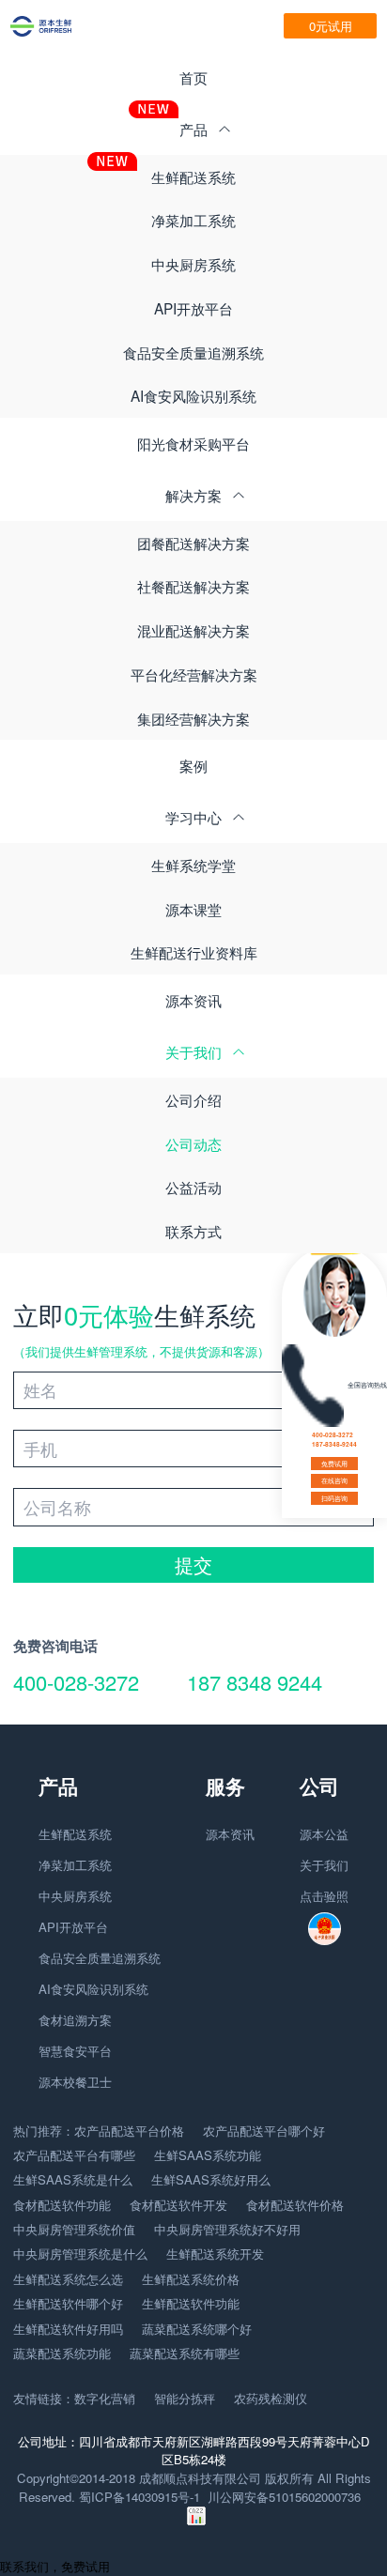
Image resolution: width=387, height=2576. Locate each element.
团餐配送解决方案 (193, 543)
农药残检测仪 (271, 2398)
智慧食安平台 (75, 2051)
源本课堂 (193, 909)
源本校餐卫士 (75, 2082)
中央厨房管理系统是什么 (80, 2254)
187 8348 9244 (255, 1682)
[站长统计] (196, 2520)
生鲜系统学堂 (193, 865)
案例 (193, 765)
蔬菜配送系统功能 (62, 2353)
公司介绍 (193, 1099)
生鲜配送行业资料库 (194, 952)
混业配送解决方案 (193, 630)
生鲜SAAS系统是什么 (73, 2179)
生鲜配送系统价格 (191, 2279)
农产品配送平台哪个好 (264, 2131)
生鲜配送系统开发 (215, 2254)
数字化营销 (105, 2398)
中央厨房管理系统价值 (74, 2229)
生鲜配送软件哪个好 (68, 2303)
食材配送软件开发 (178, 2205)
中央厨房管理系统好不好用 (227, 2229)
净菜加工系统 (193, 220)
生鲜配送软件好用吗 (68, 2329)
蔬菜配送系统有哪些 (185, 2353)
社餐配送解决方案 (193, 586)
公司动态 (193, 1143)
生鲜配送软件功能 (191, 2303)
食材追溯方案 (75, 2020)
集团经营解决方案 (193, 718)
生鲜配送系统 (193, 176)
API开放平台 (193, 308)
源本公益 (324, 1834)
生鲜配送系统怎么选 (68, 2279)
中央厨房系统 (193, 264)
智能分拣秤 (185, 2398)
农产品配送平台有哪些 (74, 2155)
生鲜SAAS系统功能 (208, 2155)
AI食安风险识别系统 (193, 395)
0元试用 (331, 26)
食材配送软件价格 (295, 2205)
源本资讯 (193, 1000)
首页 (193, 77)
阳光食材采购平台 (193, 443)
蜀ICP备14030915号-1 (139, 2497)
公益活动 (193, 1187)
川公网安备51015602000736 (284, 2497)
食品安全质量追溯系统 (193, 352)
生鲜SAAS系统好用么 (211, 2179)
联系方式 (193, 1231)
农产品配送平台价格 (129, 2131)
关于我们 (324, 1865)
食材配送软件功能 (62, 2205)
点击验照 (324, 1896)
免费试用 (334, 1464)
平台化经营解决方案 (194, 674)
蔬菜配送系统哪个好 (197, 2329)
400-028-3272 (76, 1682)
